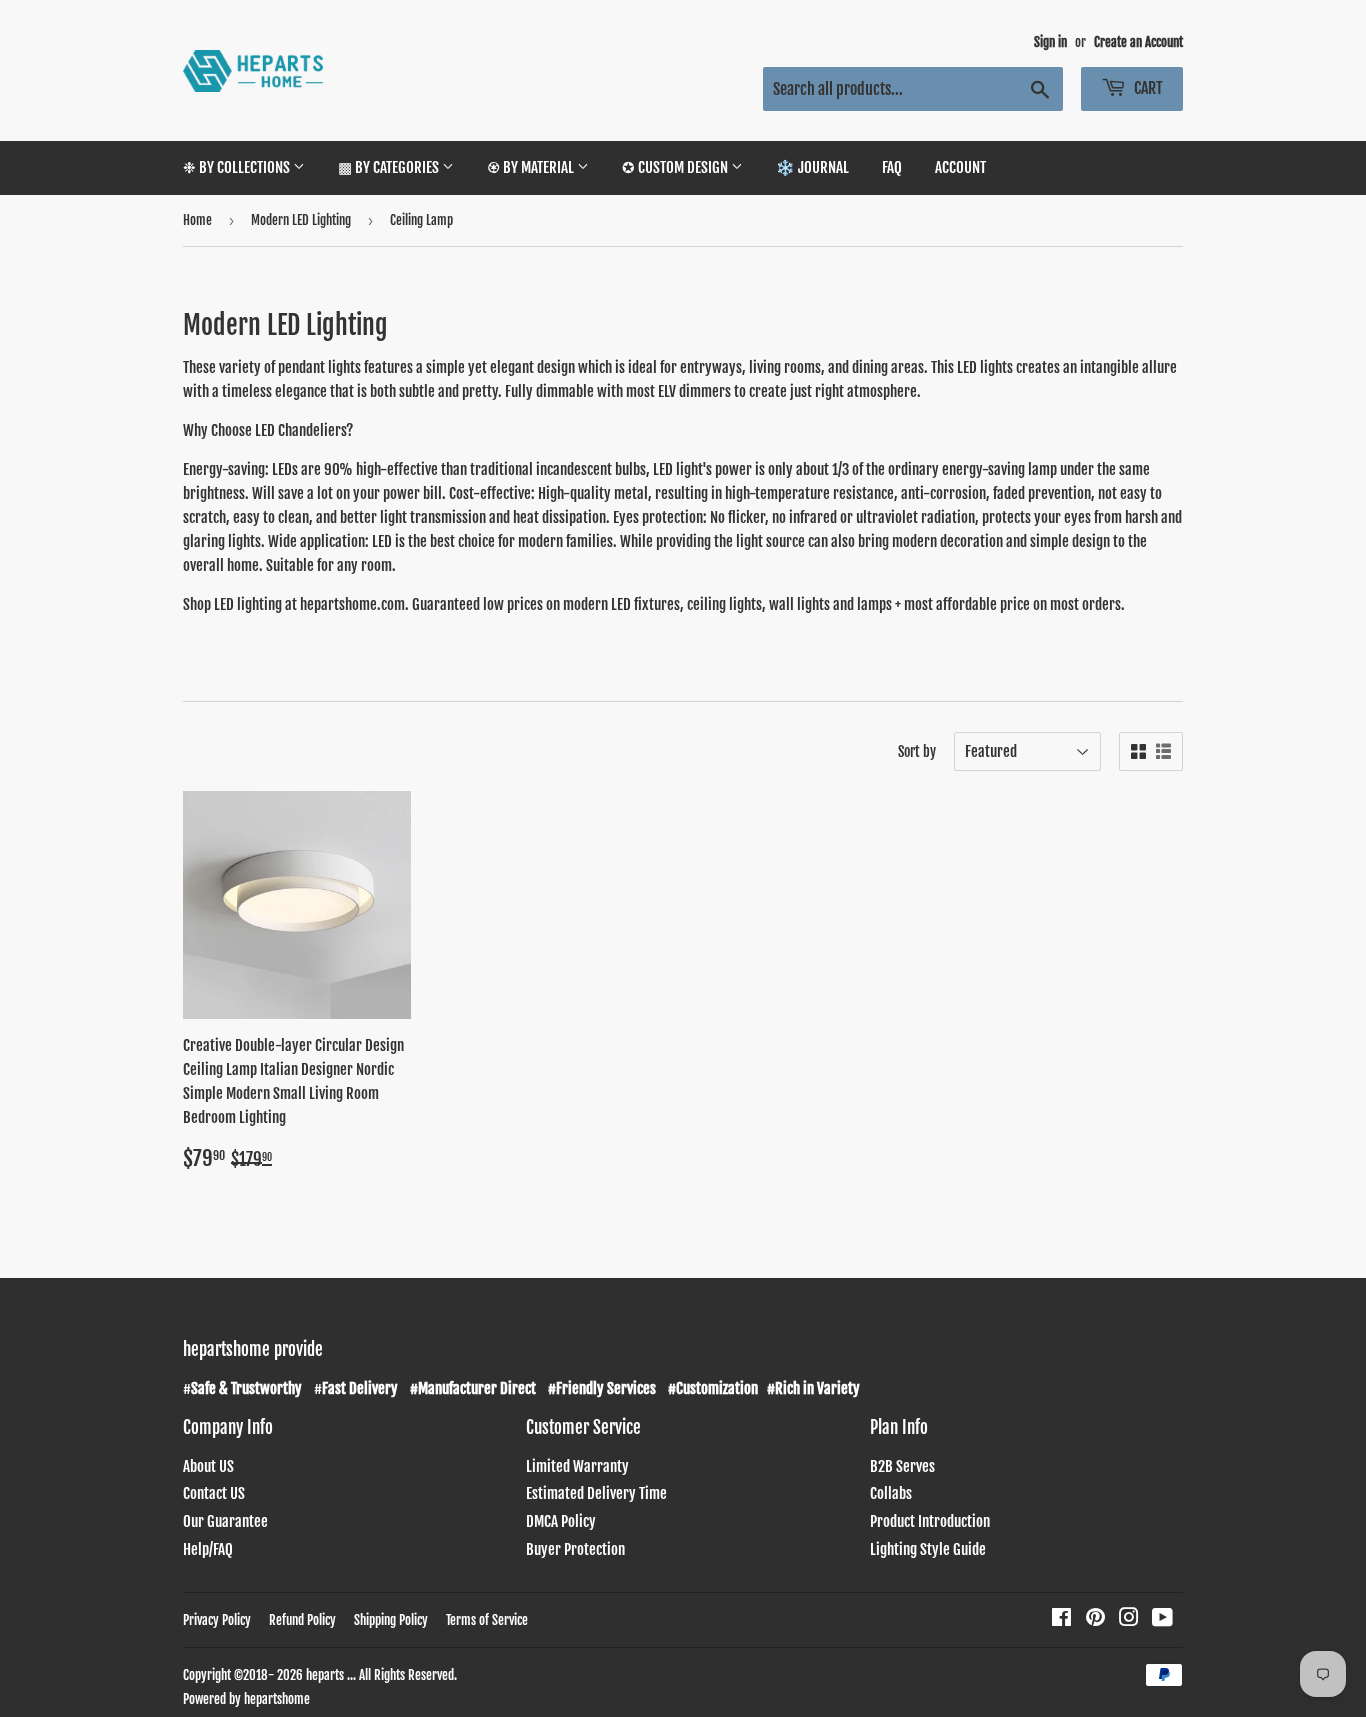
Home (197, 220)
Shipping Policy (391, 1620)
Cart (1147, 88)
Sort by (917, 751)
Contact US (214, 1493)
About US (208, 1466)
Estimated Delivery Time (596, 1493)
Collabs (891, 1493)
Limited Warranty (577, 1466)
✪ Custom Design (676, 167)
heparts (325, 1675)
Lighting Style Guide (928, 1549)
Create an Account (1138, 42)
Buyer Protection (575, 1549)
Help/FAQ (208, 1549)
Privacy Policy (217, 1620)
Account (960, 167)
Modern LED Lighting (301, 220)
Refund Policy (302, 1620)
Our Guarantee (225, 1521)
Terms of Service (487, 1620)
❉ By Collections (238, 167)
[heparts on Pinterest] (1095, 1619)
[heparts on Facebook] (1061, 1619)
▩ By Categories (390, 167)
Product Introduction (930, 1521)
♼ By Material (532, 167)
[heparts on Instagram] (1129, 1619)
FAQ (892, 167)
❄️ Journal (812, 167)
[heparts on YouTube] (1162, 1619)
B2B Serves (902, 1466)
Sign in (1050, 42)
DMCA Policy (561, 1521)
